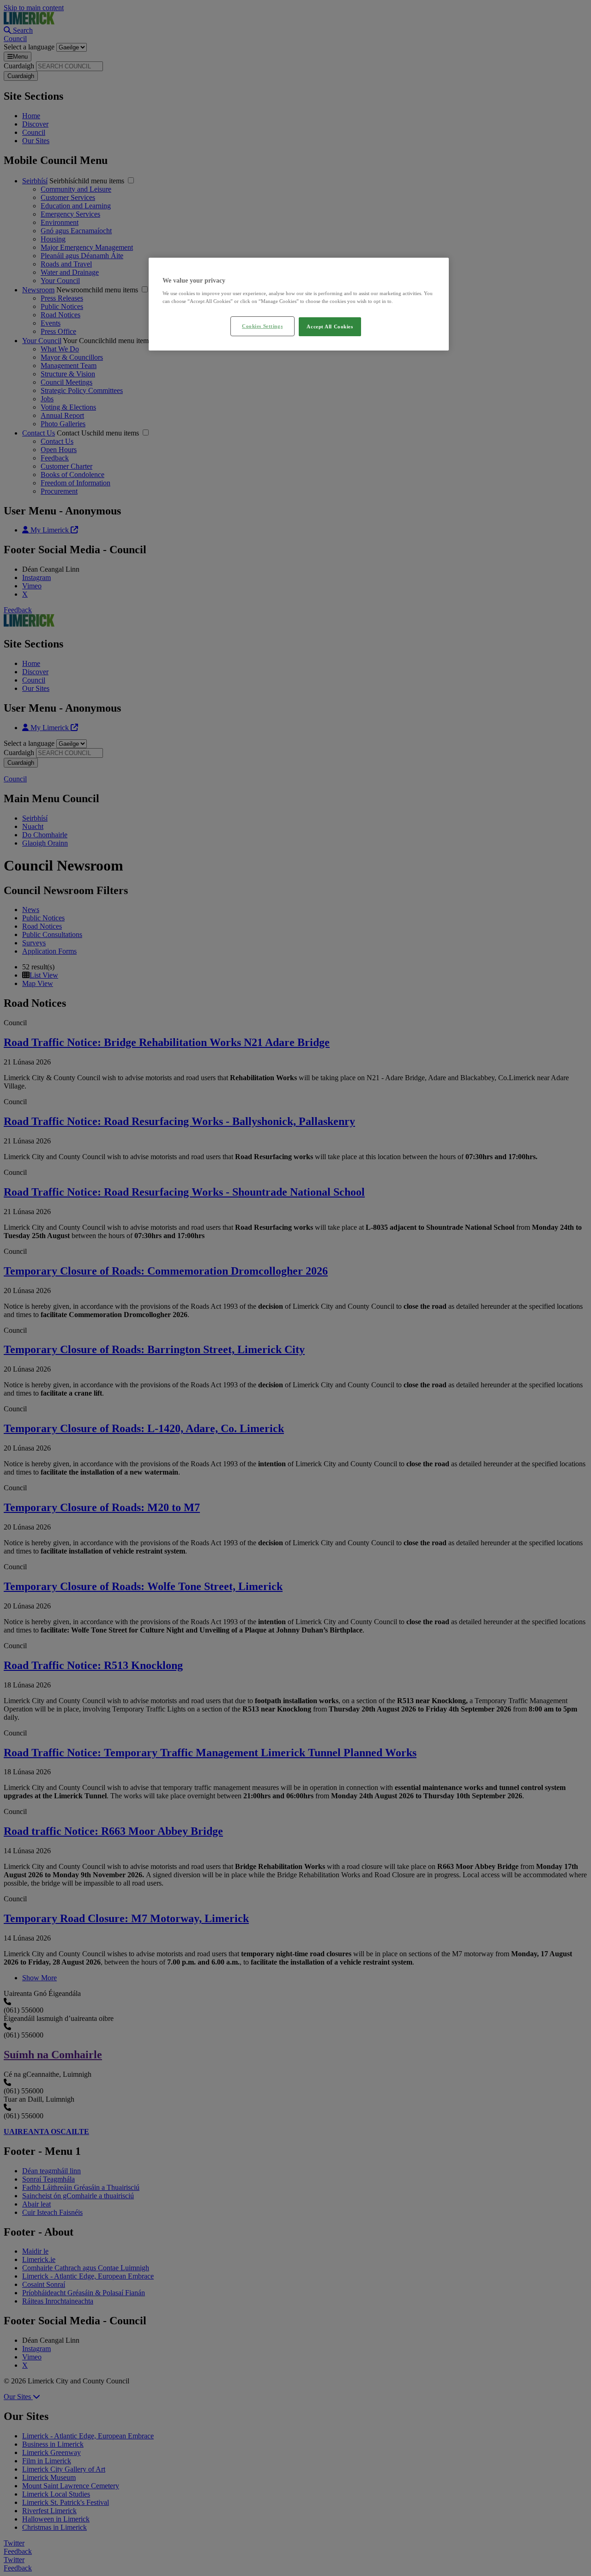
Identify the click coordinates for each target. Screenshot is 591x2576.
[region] (299, 304)
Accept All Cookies (330, 327)
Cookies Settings (262, 326)
